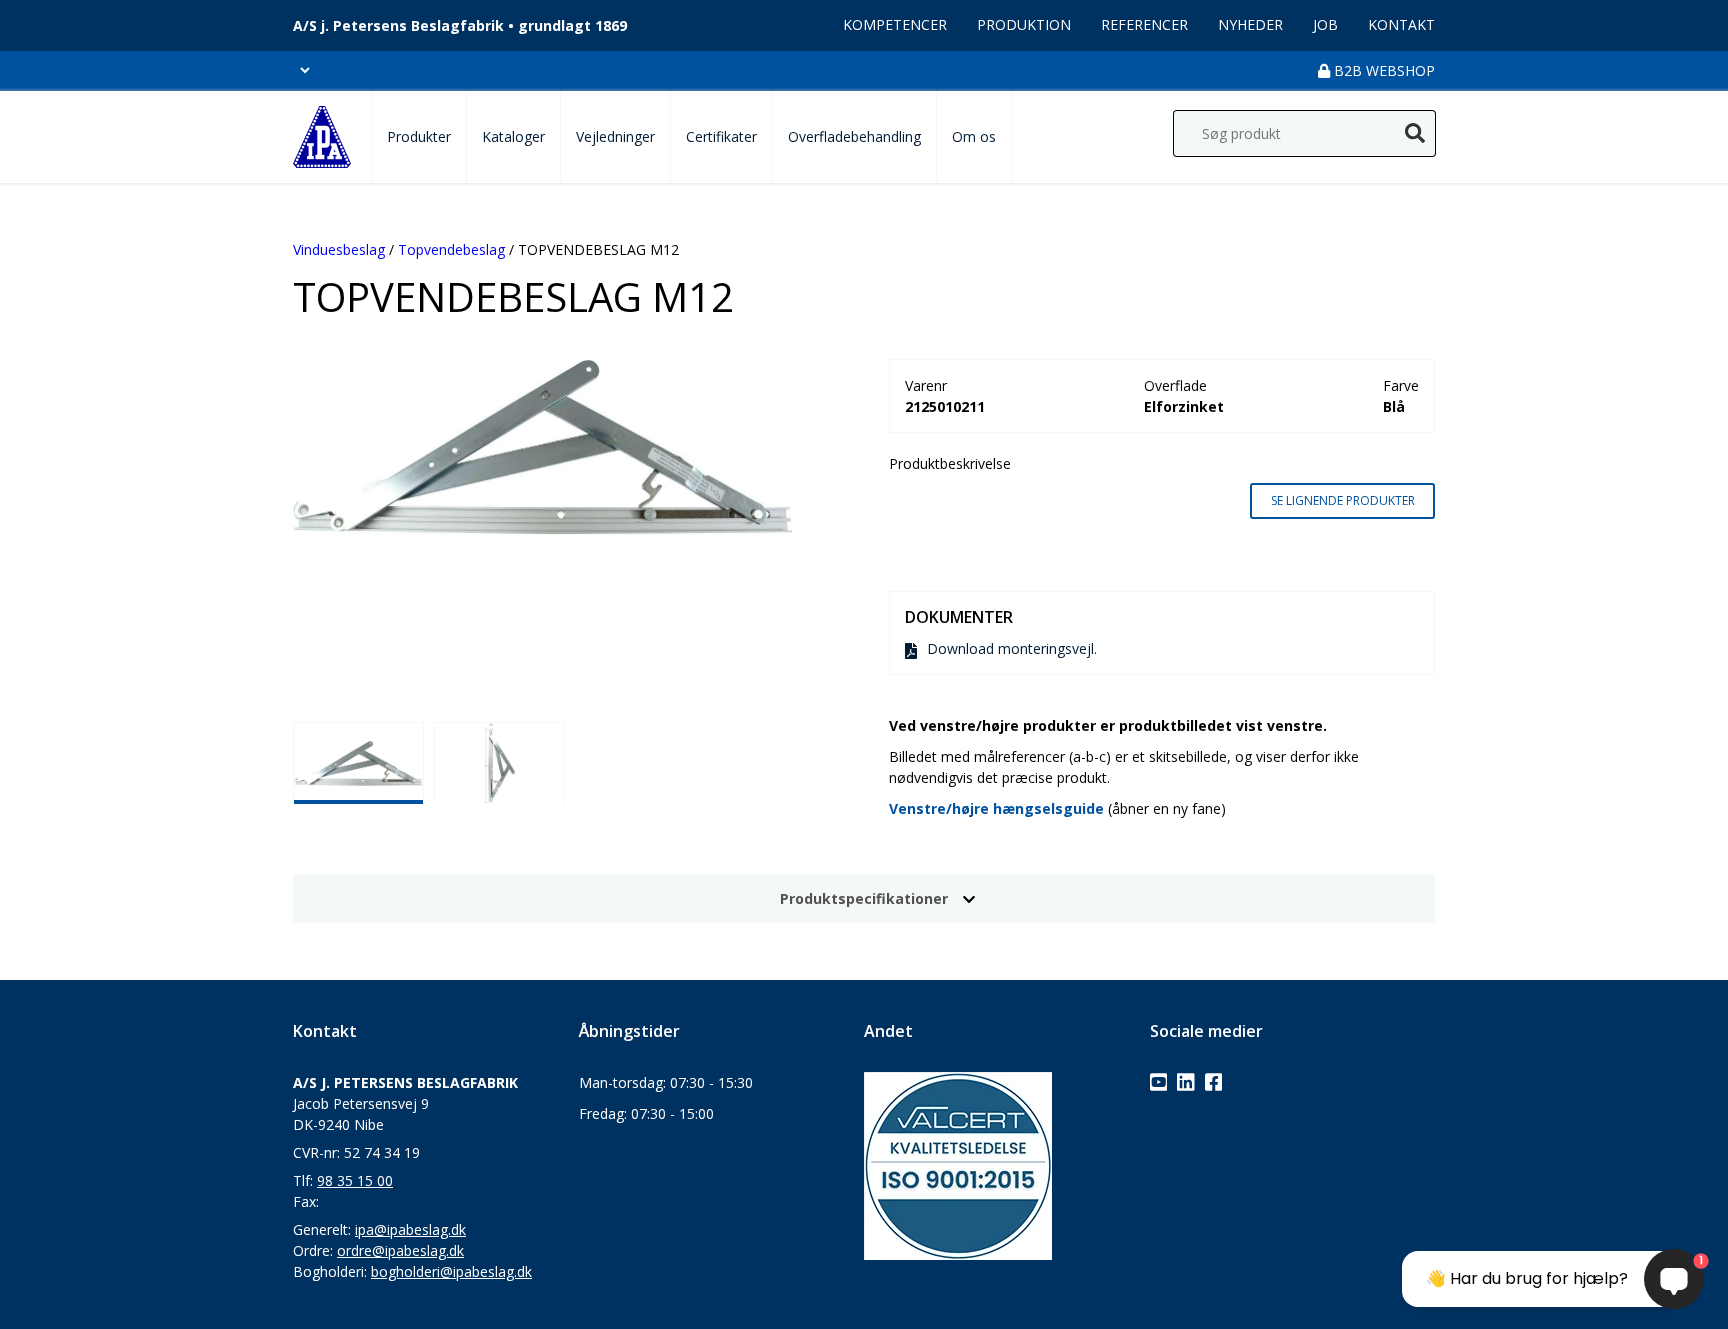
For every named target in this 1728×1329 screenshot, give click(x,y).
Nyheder (1250, 24)
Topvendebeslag (451, 249)
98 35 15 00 (355, 1180)
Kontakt (1401, 24)
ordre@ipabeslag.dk (400, 1250)
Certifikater (721, 136)
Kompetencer (895, 24)
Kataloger (513, 136)
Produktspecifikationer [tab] (864, 898)
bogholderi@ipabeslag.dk (451, 1271)
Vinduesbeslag (339, 249)
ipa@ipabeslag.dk (410, 1229)
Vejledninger (615, 136)
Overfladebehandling (854, 136)
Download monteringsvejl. (1012, 648)
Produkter (419, 136)
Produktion (1024, 24)
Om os (974, 136)
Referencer (1144, 24)
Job (1325, 24)
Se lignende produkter (1343, 500)
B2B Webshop (1382, 70)
